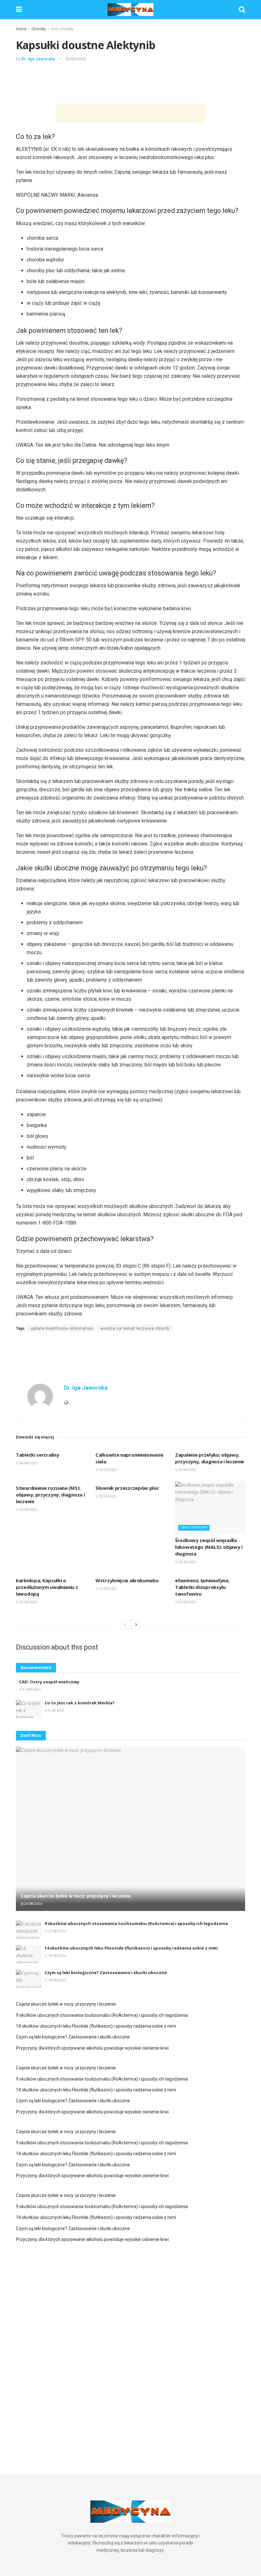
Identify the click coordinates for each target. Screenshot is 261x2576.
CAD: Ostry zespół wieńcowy (49, 1682)
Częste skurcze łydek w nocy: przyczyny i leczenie (76, 1896)
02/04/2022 (108, 1496)
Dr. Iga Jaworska (38, 59)
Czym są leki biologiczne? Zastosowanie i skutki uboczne (106, 1972)
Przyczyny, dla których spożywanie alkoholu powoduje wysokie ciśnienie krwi (92, 2048)
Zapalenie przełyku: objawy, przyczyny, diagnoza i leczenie (210, 1458)
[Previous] (125, 1625)
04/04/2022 (28, 1463)
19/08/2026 (57, 1956)
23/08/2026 (57, 1931)
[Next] (136, 1625)
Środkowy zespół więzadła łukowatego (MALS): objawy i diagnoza (209, 1547)
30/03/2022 (76, 59)
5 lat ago (56, 1711)
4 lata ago (31, 1690)
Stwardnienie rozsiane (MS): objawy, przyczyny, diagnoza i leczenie (50, 1495)
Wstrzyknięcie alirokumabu (127, 1580)
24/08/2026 (33, 1904)
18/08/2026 (57, 1980)
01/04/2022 (28, 1602)
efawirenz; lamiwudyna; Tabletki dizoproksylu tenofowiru (202, 1587)
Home (21, 29)
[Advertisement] (130, 82)
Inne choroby (62, 29)
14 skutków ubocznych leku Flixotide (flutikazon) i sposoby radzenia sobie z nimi (131, 1948)
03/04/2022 (108, 1470)
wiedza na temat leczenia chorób (135, 1328)
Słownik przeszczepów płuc (127, 1488)
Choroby (39, 29)
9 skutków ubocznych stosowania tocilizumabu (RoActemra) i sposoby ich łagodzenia (136, 1923)
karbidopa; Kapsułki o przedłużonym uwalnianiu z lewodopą (47, 1587)
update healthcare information (62, 1328)
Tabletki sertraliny (37, 1455)
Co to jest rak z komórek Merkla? (80, 1703)
